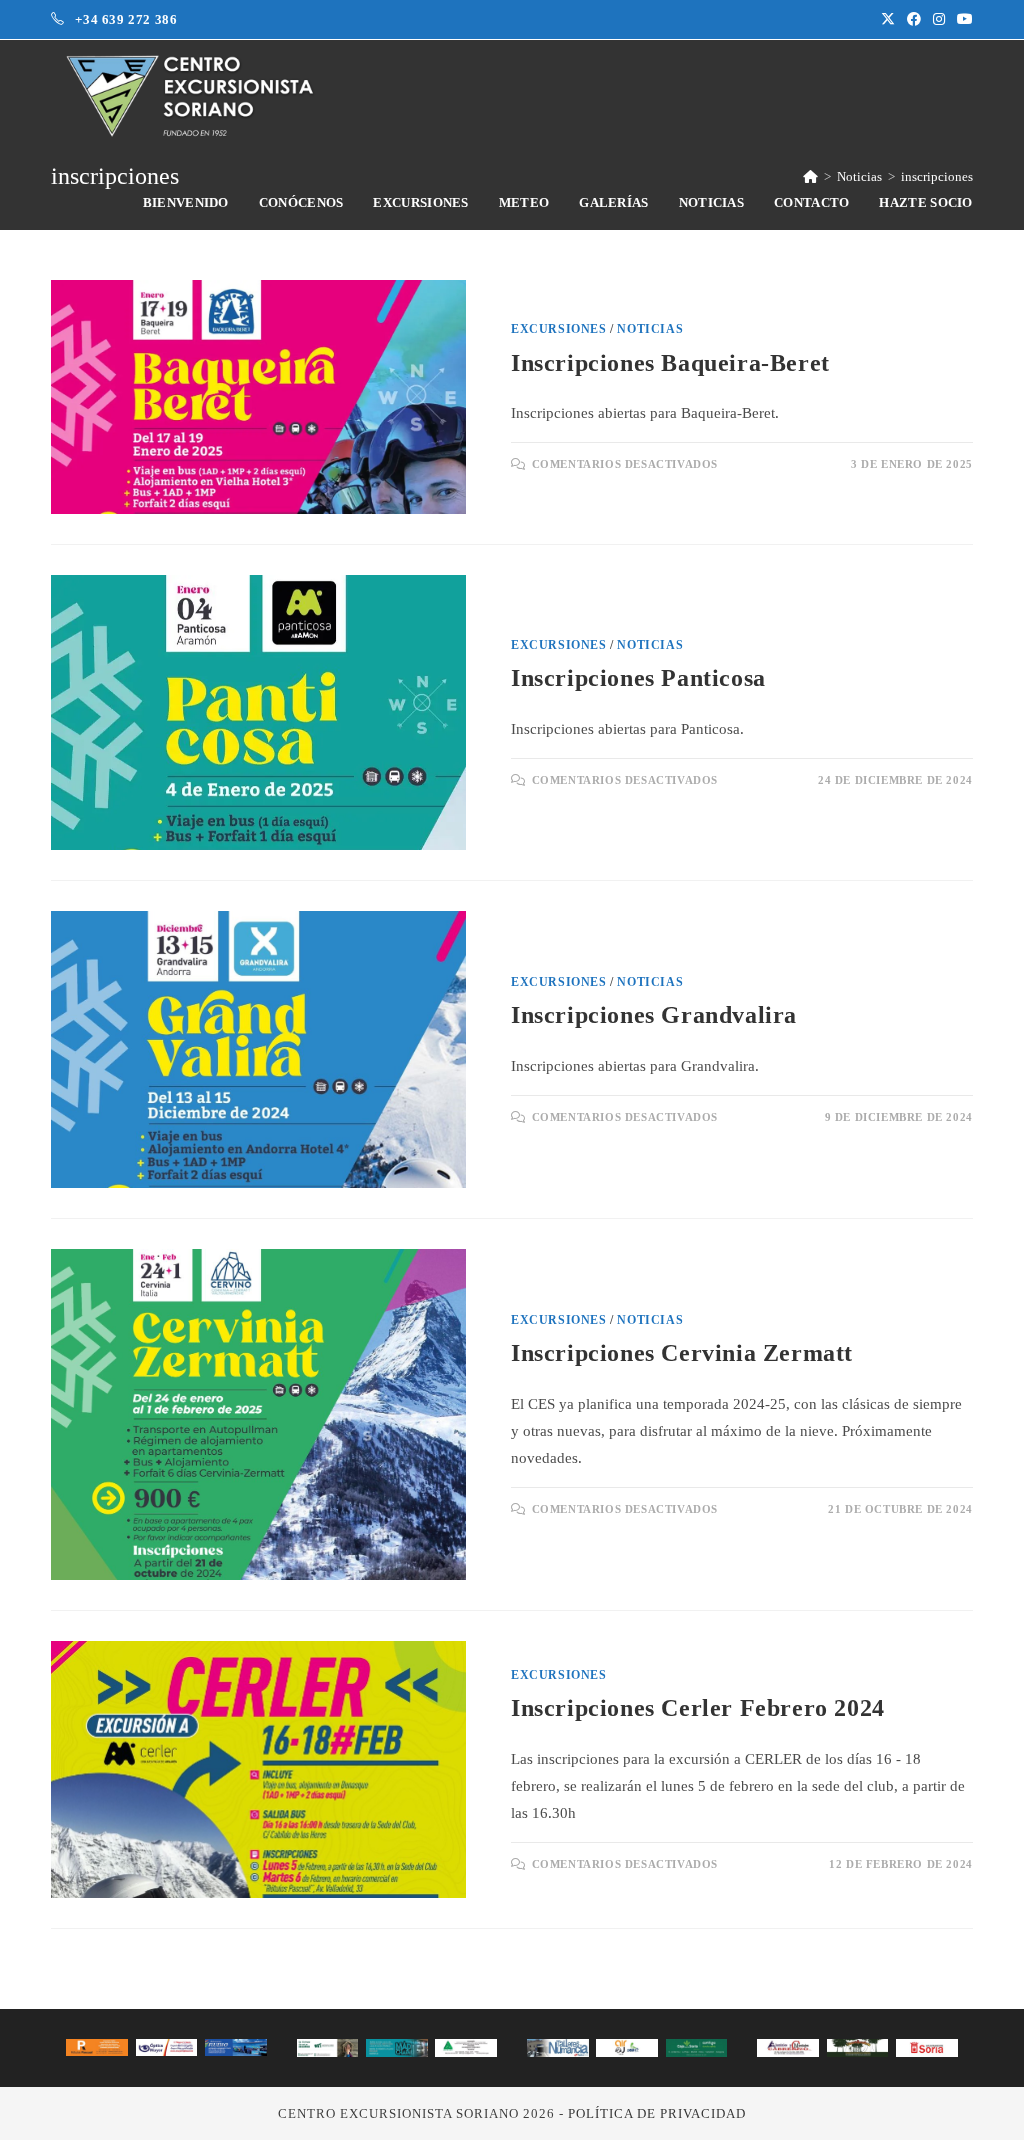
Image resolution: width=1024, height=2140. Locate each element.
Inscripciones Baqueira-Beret (670, 363)
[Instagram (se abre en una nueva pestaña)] (939, 20)
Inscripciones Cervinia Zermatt (682, 1353)
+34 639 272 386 (126, 19)
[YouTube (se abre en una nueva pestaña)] (962, 20)
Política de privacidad (657, 2113)
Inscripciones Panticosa (638, 678)
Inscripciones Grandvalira (654, 1015)
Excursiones (559, 329)
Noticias (650, 329)
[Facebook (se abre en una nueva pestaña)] (914, 20)
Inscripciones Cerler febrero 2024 (698, 1708)
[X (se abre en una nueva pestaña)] (888, 20)
